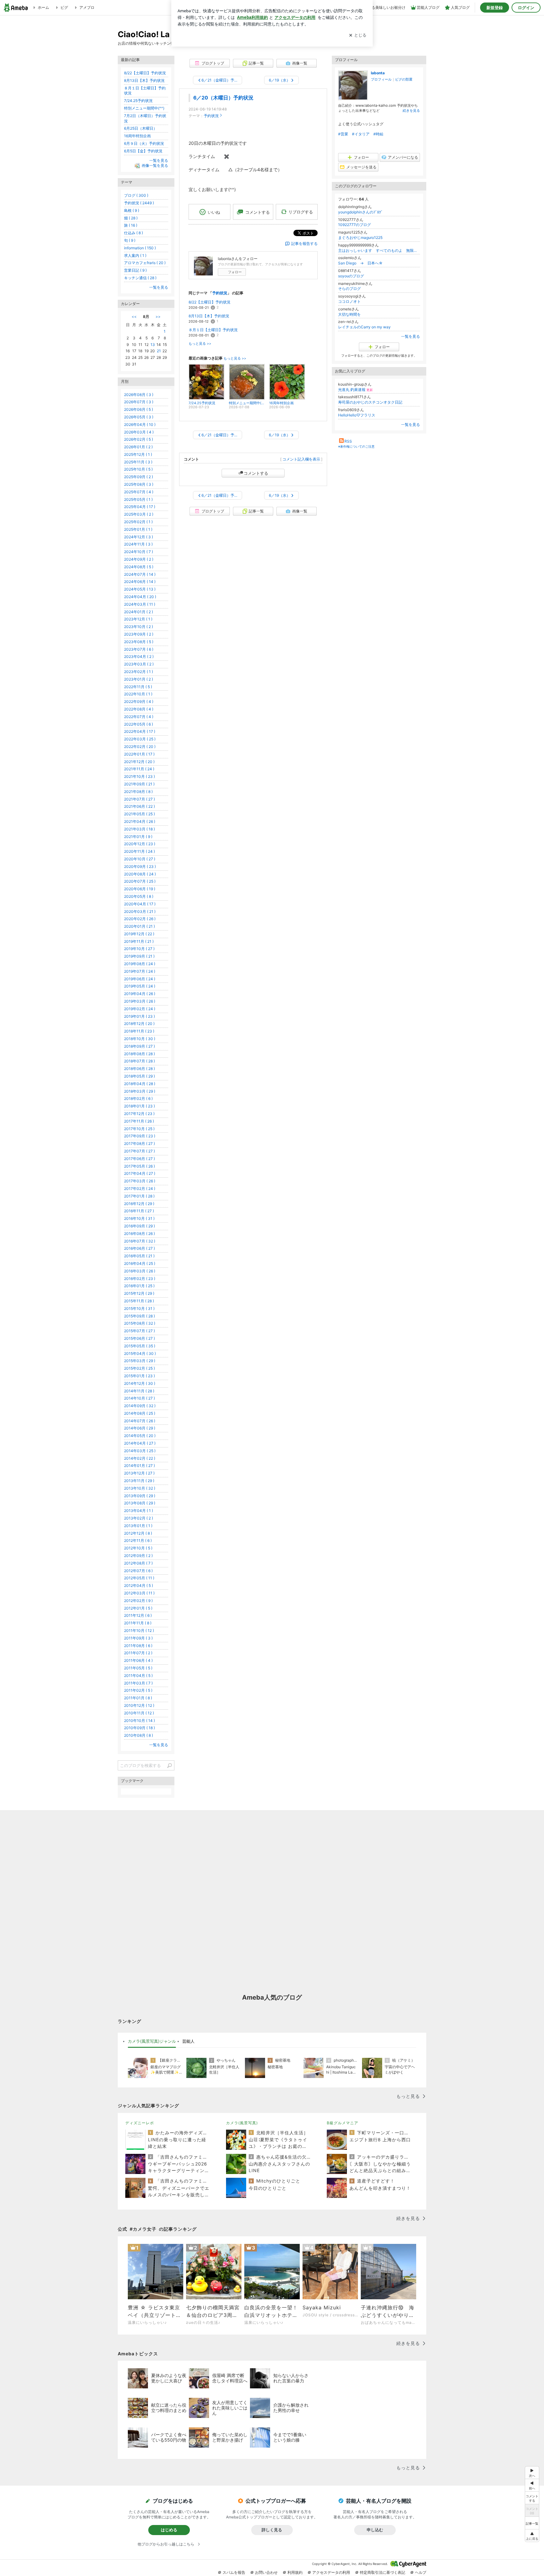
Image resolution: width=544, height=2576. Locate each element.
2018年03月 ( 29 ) (140, 1091)
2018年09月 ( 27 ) (139, 1046)
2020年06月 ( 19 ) (140, 889)
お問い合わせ (266, 2572)
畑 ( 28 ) (131, 218)
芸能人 (188, 2041)
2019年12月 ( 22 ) (139, 934)
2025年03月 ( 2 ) (139, 514)
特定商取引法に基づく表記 (382, 2572)
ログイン (526, 8)
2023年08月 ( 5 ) (139, 642)
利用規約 (295, 2572)
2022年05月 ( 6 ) (139, 724)
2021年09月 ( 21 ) (139, 784)
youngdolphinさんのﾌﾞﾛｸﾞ (360, 212)
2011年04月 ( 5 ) (138, 1676)
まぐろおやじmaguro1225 (360, 238)
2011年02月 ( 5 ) (138, 1690)
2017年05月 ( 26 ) (139, 1166)
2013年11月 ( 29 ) (139, 1481)
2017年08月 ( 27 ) (139, 1144)
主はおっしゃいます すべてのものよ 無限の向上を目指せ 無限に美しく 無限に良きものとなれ (379, 250)
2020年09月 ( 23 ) (140, 866)
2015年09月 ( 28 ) (139, 1316)
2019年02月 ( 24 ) (140, 1009)
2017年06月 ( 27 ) (139, 1159)
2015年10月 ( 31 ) (139, 1308)
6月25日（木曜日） (141, 128)
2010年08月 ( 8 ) (139, 1735)
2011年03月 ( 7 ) (138, 1683)
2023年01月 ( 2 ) (139, 679)
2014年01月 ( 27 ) (139, 1466)
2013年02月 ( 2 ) (139, 1518)
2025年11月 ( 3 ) (138, 462)
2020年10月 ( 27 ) (140, 859)
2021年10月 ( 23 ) (139, 776)
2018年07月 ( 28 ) (139, 1061)
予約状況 (211, 116)
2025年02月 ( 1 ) (138, 522)
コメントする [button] (258, 212)
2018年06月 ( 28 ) (139, 1069)
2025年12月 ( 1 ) (138, 454)
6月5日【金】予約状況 (143, 151)
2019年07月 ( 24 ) (140, 971)
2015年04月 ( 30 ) (140, 1353)
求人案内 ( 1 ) (135, 255)
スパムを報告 (234, 2572)
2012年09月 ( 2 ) (138, 1556)
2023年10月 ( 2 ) (139, 627)
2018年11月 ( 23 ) (139, 1031)
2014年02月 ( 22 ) (140, 1458)
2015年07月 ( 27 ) (139, 1331)
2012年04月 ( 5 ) (139, 1585)
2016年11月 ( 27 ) (139, 1211)
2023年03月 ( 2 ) (139, 664)
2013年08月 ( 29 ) (140, 1503)
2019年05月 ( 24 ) (140, 986)
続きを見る (411, 110)
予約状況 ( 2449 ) (139, 203)
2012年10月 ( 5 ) (138, 1548)
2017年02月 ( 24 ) (140, 1189)
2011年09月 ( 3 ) (138, 1638)
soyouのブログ (351, 276)
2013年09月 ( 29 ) (140, 1496)
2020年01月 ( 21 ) (139, 926)
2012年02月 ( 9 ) (138, 1601)
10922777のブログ (354, 225)
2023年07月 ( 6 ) (139, 649)
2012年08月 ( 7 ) (138, 1563)
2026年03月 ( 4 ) (139, 432)
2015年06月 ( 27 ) (139, 1338)
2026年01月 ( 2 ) (138, 447)
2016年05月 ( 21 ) (139, 1256)
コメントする (256, 473)
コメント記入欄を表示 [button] (301, 459)
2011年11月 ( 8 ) (138, 1623)
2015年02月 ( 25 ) (139, 1368)
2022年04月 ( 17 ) (140, 731)
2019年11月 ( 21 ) (139, 941)
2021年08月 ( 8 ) (138, 792)
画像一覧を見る (155, 166)
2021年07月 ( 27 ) (139, 799)
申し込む (375, 2530)
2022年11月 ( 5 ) (138, 687)
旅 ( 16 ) (131, 225)
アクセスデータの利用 (331, 2572)
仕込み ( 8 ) (133, 233)
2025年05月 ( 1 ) (138, 499)
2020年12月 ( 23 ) (140, 844)
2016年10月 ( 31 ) (139, 1218)
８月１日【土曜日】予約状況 (213, 330)
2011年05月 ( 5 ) (138, 1668)
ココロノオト (349, 301)
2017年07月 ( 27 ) (139, 1151)
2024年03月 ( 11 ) (140, 604)
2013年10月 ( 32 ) (140, 1488)
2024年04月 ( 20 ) (140, 597)
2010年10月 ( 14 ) (139, 1721)
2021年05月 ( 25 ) (139, 814)
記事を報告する (304, 243)
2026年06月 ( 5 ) (139, 409)
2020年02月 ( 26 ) (140, 919)
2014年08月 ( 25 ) (140, 1413)
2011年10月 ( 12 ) (139, 1631)
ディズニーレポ (140, 2123)
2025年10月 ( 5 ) (138, 469)
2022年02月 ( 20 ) (140, 747)
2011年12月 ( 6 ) (138, 1615)
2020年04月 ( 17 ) (140, 904)
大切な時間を (349, 314)
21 (159, 351)
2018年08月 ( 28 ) (139, 1054)
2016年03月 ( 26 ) (140, 1271)
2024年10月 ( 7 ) (139, 552)
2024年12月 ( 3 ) (139, 537)
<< (134, 317)
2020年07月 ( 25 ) (140, 881)
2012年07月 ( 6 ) (138, 1571)
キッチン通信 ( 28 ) (140, 278)
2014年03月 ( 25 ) (140, 1451)
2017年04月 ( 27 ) (140, 1173)
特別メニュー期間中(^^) (144, 108)
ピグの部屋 (404, 79)
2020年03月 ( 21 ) (140, 912)
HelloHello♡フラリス (357, 415)
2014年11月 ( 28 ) (139, 1391)
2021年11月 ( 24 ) (139, 769)
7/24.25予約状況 (138, 101)
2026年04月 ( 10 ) (140, 425)
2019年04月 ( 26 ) (140, 994)
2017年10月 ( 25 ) (139, 1129)
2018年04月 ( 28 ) (140, 1084)
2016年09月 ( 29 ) (139, 1226)
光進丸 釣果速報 (355, 390)
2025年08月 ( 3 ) (139, 484)
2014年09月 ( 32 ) (140, 1406)
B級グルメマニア (343, 2123)
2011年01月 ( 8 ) (138, 1698)
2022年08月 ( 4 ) (139, 709)
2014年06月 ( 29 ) (140, 1428)
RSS (348, 441)
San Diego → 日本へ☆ (360, 263)
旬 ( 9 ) (130, 240)
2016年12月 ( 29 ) (139, 1204)
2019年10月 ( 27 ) (139, 949)
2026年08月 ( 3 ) (139, 395)
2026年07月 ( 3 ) (139, 402)
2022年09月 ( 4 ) (139, 702)
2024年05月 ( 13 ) (140, 589)
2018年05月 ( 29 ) (139, 1076)
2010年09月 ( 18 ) (139, 1728)
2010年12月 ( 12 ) (139, 1705)
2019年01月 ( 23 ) (139, 1016)
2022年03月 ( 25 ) (140, 739)
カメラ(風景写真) (242, 2123)
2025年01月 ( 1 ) (138, 529)
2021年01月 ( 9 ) (138, 837)
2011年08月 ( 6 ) (138, 1646)
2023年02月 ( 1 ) (139, 672)
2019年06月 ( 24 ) (140, 979)
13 (153, 345)
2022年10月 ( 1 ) (138, 694)
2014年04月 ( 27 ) (140, 1443)
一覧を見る (411, 336)
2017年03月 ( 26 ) (140, 1181)
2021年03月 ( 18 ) (139, 829)
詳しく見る (272, 2530)
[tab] (152, 2041)
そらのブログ (349, 289)
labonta (378, 73)
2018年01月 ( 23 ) (139, 1106)
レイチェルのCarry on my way (364, 327)
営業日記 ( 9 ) (135, 270)
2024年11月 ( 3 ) (138, 544)
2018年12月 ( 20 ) (139, 1024)
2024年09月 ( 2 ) (139, 559)
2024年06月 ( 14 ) (140, 582)
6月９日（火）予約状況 (144, 143)
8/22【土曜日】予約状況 (210, 302)
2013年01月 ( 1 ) (138, 1526)
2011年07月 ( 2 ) (138, 1653)
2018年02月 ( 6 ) (138, 1098)
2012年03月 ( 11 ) (139, 1593)
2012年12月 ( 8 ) (138, 1533)
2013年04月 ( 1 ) (139, 1511)
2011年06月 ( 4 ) (138, 1660)
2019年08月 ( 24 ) (140, 964)
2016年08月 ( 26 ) (139, 1234)
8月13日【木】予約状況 (209, 316)
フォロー (235, 272)
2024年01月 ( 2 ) (139, 612)
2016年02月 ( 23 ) (140, 1279)
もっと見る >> (200, 344)
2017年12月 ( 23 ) (139, 1114)
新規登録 (495, 8)
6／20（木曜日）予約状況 (223, 98)
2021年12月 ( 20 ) (139, 762)
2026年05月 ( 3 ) (139, 417)
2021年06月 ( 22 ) (139, 806)
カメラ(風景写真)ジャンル (152, 2041)
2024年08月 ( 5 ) (139, 567)
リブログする (301, 212)
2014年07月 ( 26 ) (140, 1421)
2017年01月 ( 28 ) (139, 1196)
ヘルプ (421, 2572)
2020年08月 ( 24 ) (140, 874)
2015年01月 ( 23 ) (139, 1376)
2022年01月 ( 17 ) (139, 754)
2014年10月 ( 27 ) (139, 1398)
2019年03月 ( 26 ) (140, 1001)
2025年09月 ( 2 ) (139, 477)
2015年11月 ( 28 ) (139, 1301)
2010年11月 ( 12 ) (139, 1713)
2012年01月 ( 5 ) (138, 1608)
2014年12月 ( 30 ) (140, 1383)
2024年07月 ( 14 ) (140, 574)
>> (158, 317)
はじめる (169, 2530)
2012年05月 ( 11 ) (139, 1578)
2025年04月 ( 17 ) (140, 507)
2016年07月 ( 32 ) (140, 1241)
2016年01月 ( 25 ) (139, 1286)
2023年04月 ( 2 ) (139, 657)
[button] (532, 2536)
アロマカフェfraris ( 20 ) (145, 263)
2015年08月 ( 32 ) (140, 1323)
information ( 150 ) (140, 248)
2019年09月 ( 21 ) (139, 956)
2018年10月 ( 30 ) (140, 1039)
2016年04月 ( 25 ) (140, 1263)
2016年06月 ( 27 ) (139, 1248)
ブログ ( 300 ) (136, 195)
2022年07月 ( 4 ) (139, 717)
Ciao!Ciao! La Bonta (156, 34)
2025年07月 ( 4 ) (139, 492)
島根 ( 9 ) (132, 210)
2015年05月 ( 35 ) (140, 1346)
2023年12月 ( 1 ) (138, 619)
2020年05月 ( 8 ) (139, 896)
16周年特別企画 (137, 136)
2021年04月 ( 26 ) (140, 821)
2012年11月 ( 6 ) (138, 1540)
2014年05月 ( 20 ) (140, 1436)
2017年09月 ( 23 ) (140, 1136)
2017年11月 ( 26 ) (139, 1121)
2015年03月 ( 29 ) (140, 1361)
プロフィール (381, 79)
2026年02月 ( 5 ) (139, 439)
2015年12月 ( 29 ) (139, 1293)
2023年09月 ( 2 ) (139, 634)
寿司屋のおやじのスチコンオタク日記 (370, 402)
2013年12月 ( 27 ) (139, 1473)
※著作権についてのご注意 (356, 446)
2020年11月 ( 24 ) (139, 851)
